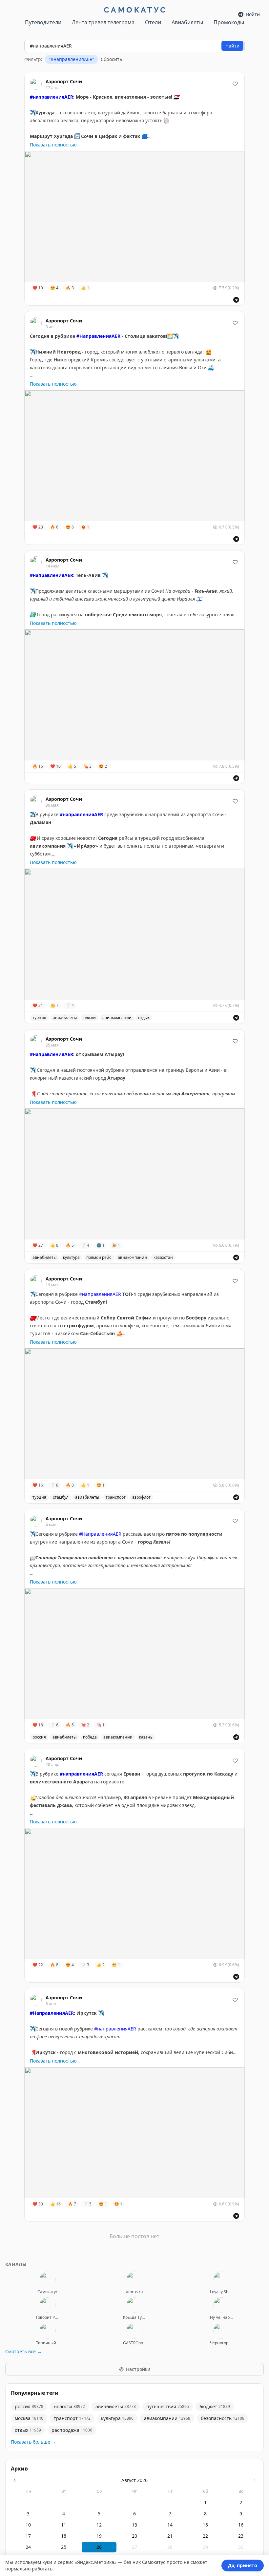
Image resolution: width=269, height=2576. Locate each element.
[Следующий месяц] (254, 2480)
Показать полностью (53, 145)
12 (99, 2525)
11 (64, 2525)
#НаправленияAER (100, 1534)
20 (134, 2536)
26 (99, 2547)
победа (90, 1737)
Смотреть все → (23, 2351)
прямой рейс (99, 1257)
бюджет (215, 2406)
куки (47, 2562)
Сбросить (111, 59)
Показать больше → (33, 2442)
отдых (144, 1018)
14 (170, 2525)
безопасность (223, 2418)
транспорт (116, 1497)
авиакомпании (117, 1018)
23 (241, 2536)
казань (146, 1737)
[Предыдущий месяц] (15, 2480)
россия (39, 1737)
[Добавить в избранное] (235, 84)
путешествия (168, 2406)
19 (99, 2536)
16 (241, 2525)
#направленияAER (100, 1294)
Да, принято (243, 2565)
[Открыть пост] (236, 300)
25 (64, 2547)
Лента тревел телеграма (103, 22)
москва (29, 2418)
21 (170, 2536)
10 (28, 2525)
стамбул (61, 1497)
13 (134, 2525)
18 (64, 2536)
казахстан (163, 1257)
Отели (153, 22)
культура (71, 1257)
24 (28, 2547)
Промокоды (229, 22)
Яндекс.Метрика (96, 2562)
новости (69, 2406)
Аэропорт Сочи (64, 81)
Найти (232, 46)
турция (39, 1018)
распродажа (72, 2430)
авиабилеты (65, 1018)
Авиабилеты (187, 22)
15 (205, 2525)
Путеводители (43, 22)
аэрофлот (141, 1497)
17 (28, 2536)
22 (205, 2536)
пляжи (90, 1018)
